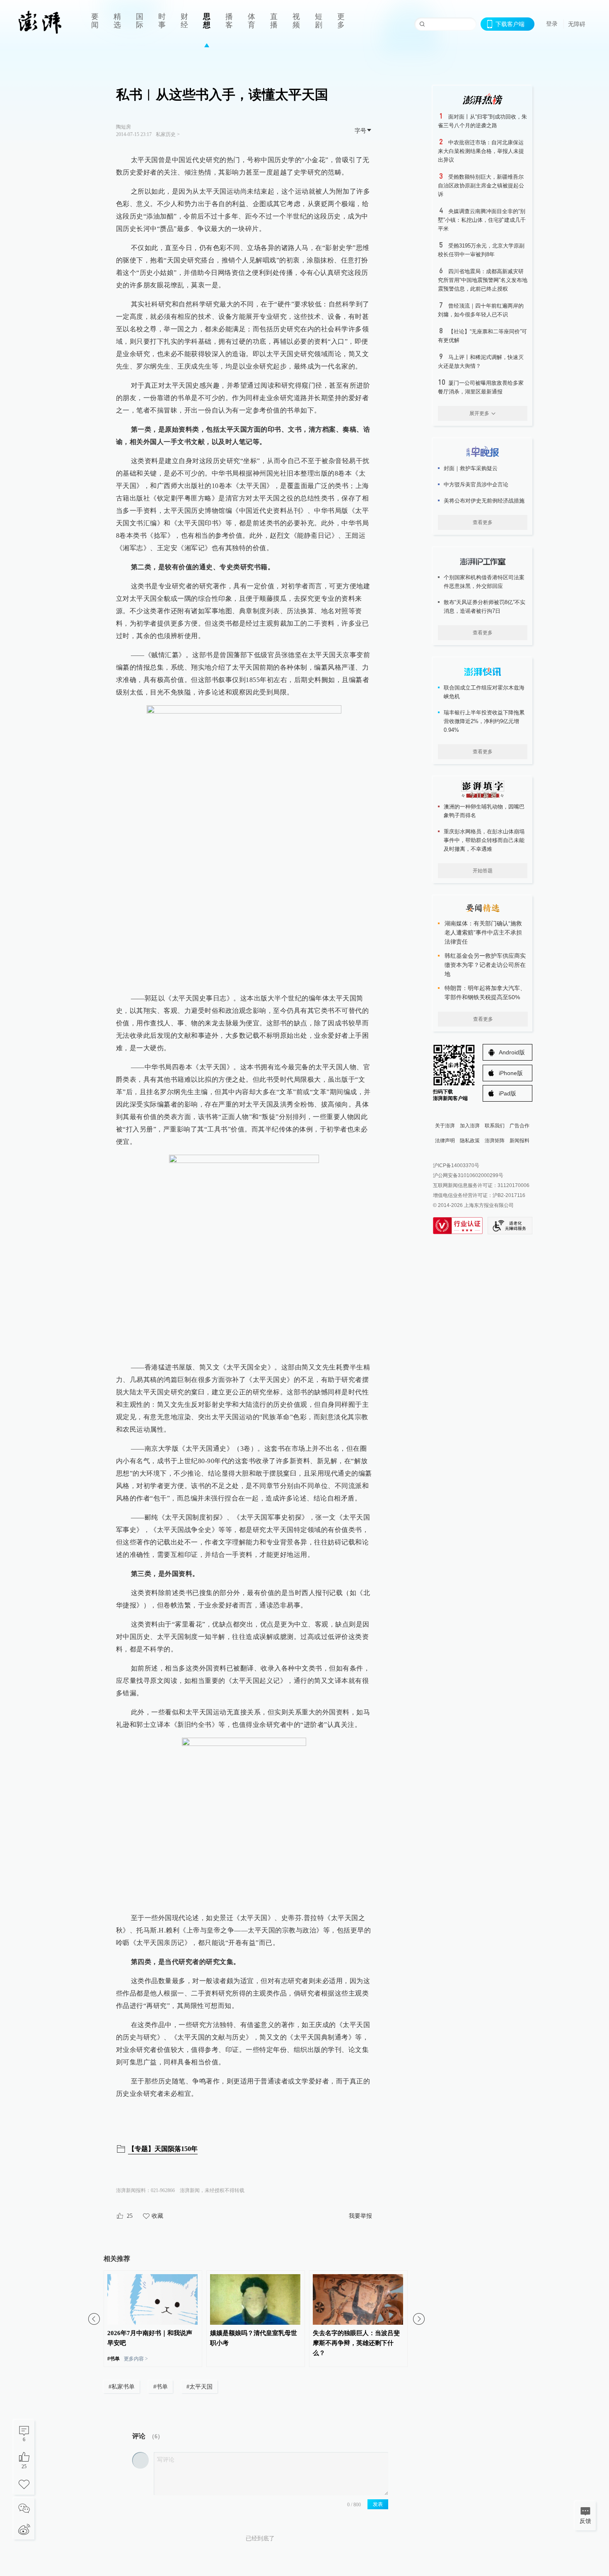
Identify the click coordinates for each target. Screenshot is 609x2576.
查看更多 (483, 522)
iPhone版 (511, 1073)
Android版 (512, 1052)
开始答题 (483, 871)
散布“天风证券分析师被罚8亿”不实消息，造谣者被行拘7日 (485, 607)
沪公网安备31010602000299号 (468, 1175)
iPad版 (508, 1093)
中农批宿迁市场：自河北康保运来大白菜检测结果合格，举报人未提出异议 (481, 151)
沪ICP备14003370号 (456, 1165)
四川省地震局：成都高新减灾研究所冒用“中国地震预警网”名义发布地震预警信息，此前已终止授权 (483, 280)
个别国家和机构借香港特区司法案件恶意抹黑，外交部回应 (484, 582)
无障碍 (577, 24)
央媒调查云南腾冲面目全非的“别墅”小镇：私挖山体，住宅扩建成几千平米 (482, 220)
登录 (552, 24)
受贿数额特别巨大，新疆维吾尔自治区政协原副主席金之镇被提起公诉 (481, 186)
